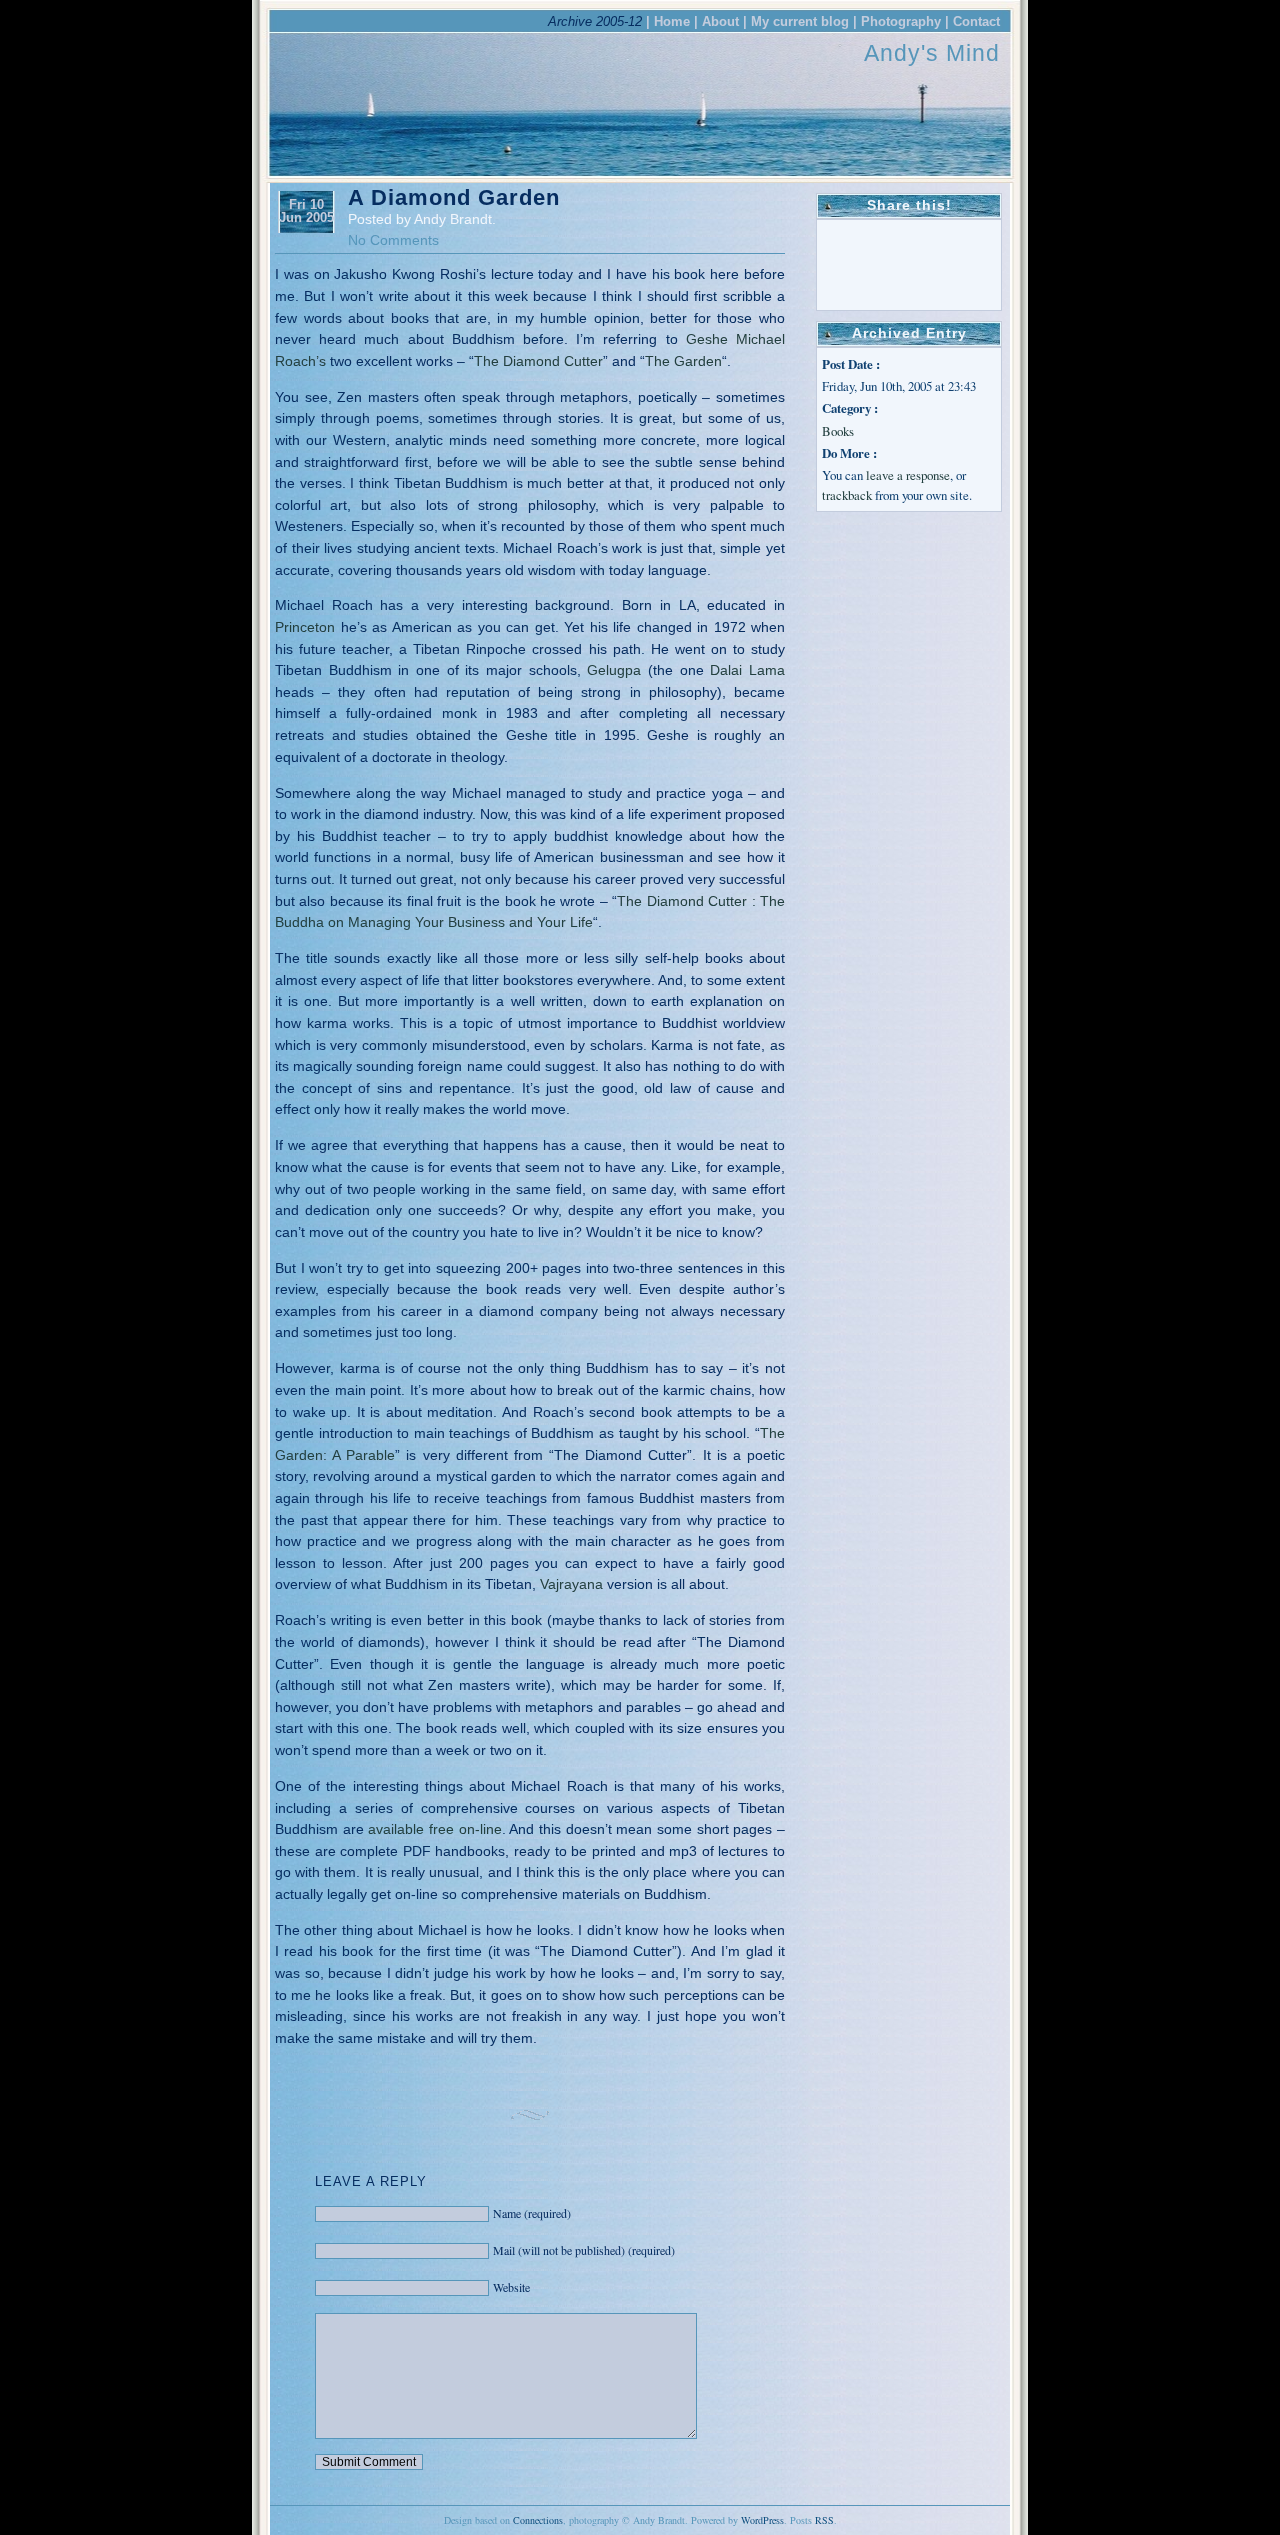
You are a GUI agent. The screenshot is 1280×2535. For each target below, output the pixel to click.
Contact (976, 21)
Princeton (305, 627)
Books (838, 431)
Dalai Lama (747, 670)
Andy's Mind (932, 53)
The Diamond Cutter (538, 361)
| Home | (672, 21)
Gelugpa (614, 670)
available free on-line (434, 1829)
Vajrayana (571, 1584)
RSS (824, 2520)
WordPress (762, 2520)
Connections (538, 2520)
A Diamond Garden (454, 197)
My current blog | (804, 21)
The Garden (683, 361)
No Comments (393, 240)
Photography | (905, 21)
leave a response (908, 475)
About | (724, 21)
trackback (847, 495)
